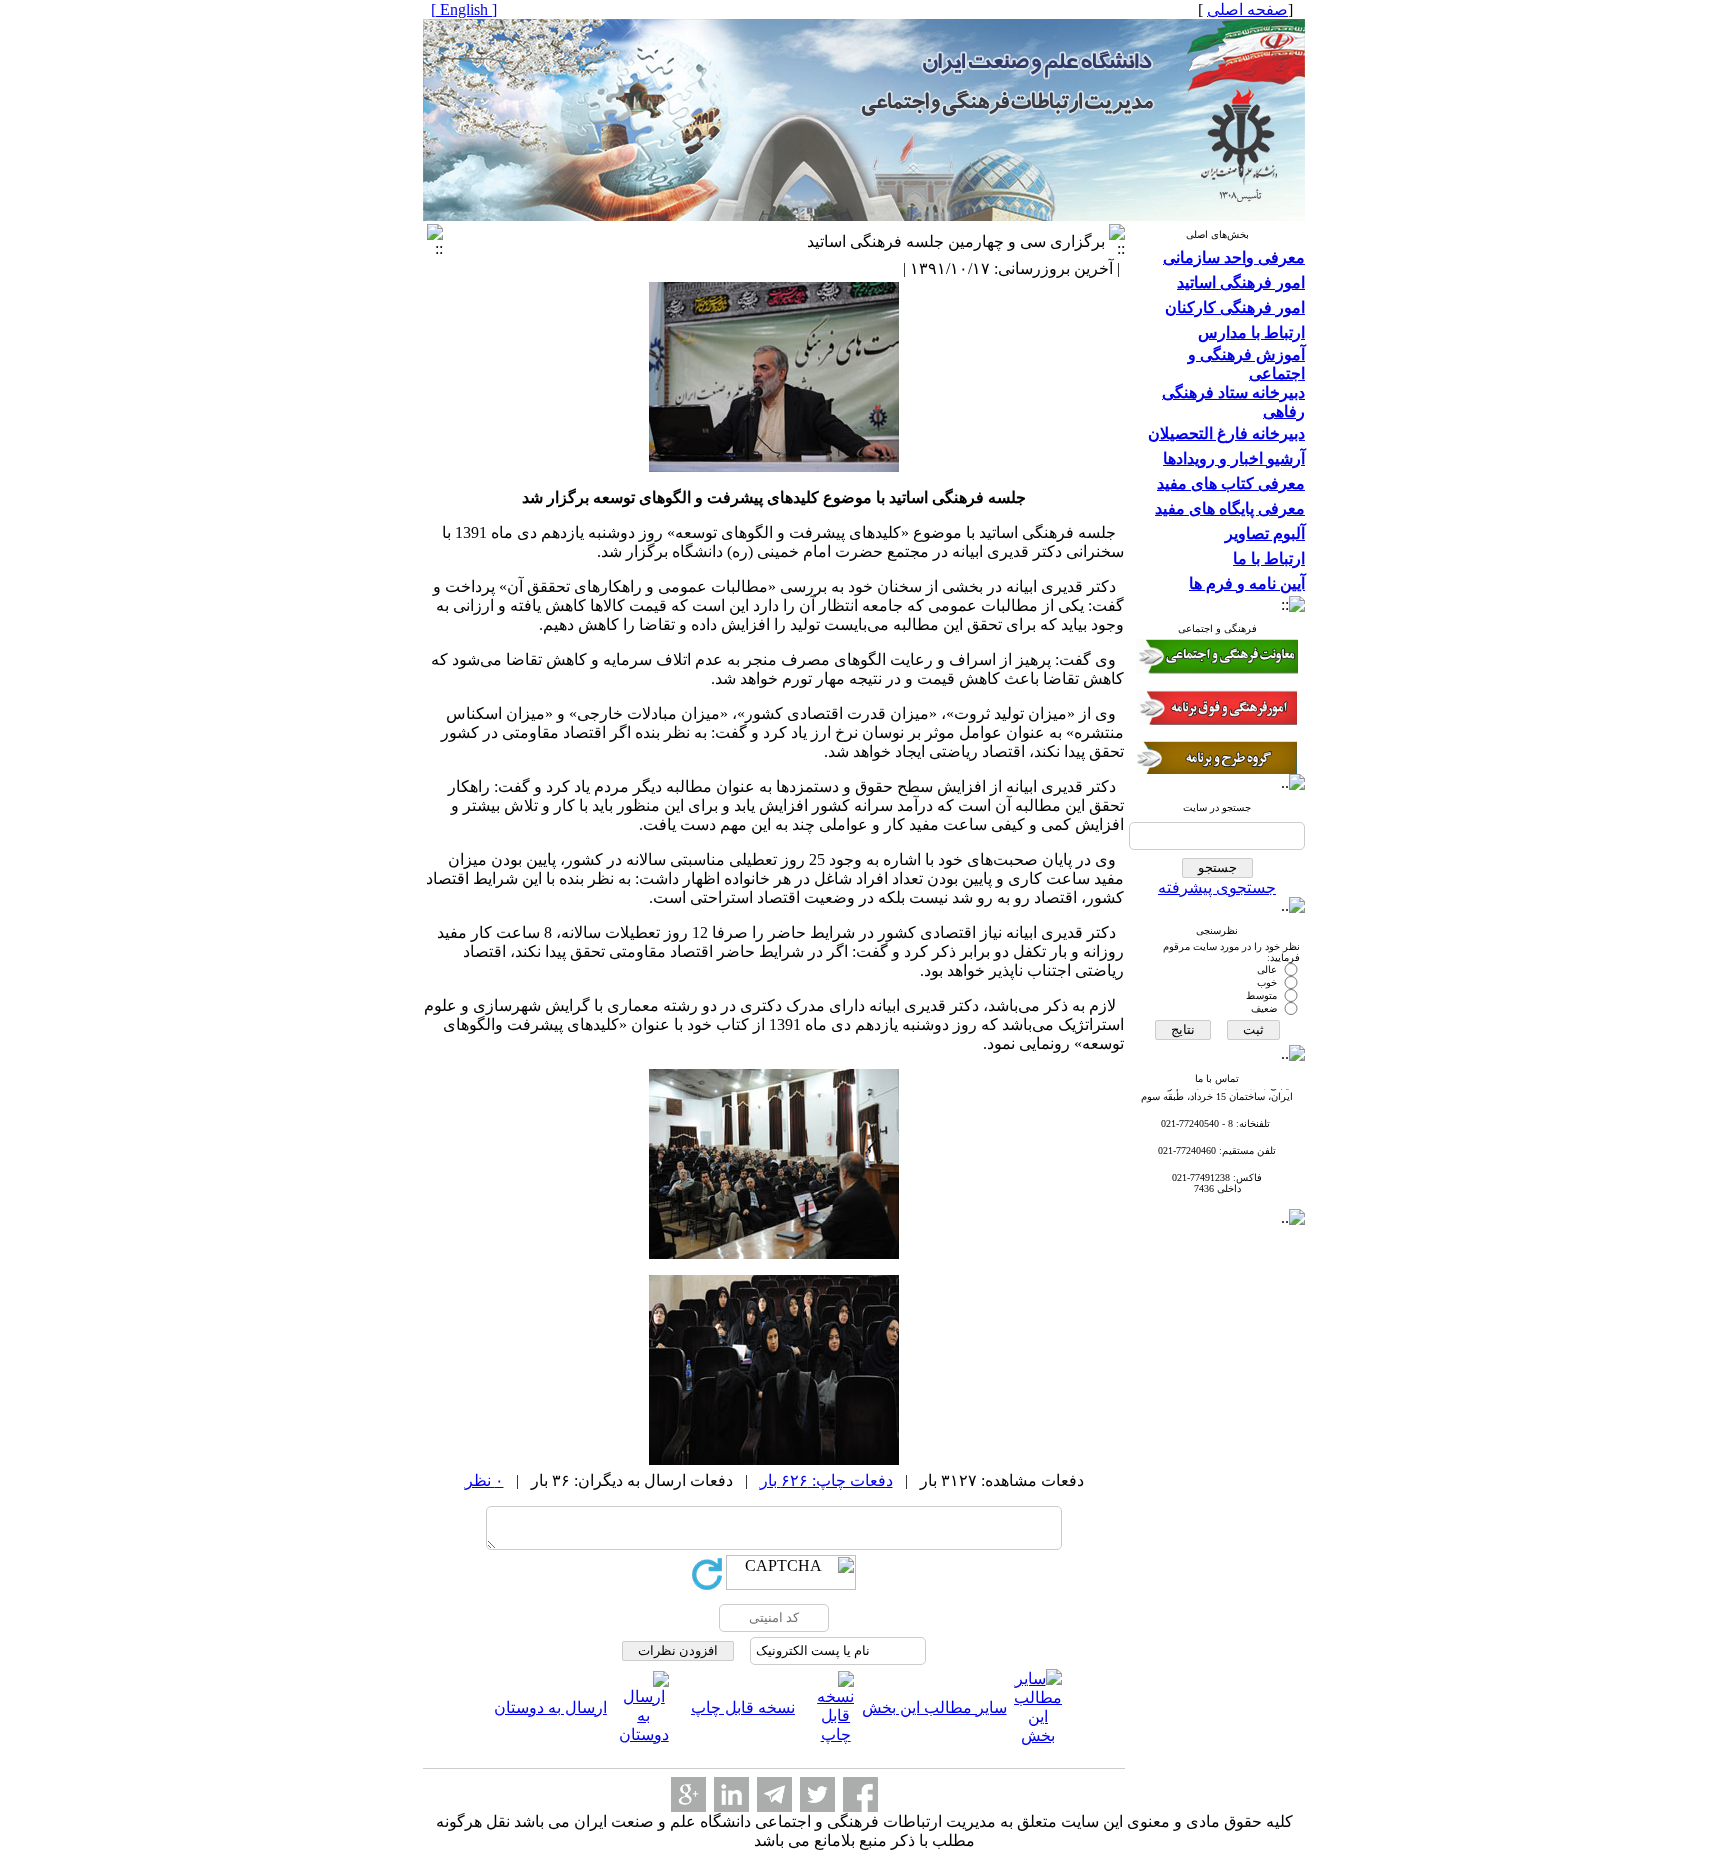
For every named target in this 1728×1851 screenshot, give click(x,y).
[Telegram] (774, 1794)
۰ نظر (484, 1480)
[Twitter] (817, 1794)
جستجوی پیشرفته (1217, 887)
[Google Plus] (688, 1794)
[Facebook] (860, 1794)
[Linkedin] (731, 1794)
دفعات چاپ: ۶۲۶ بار (826, 1480)
